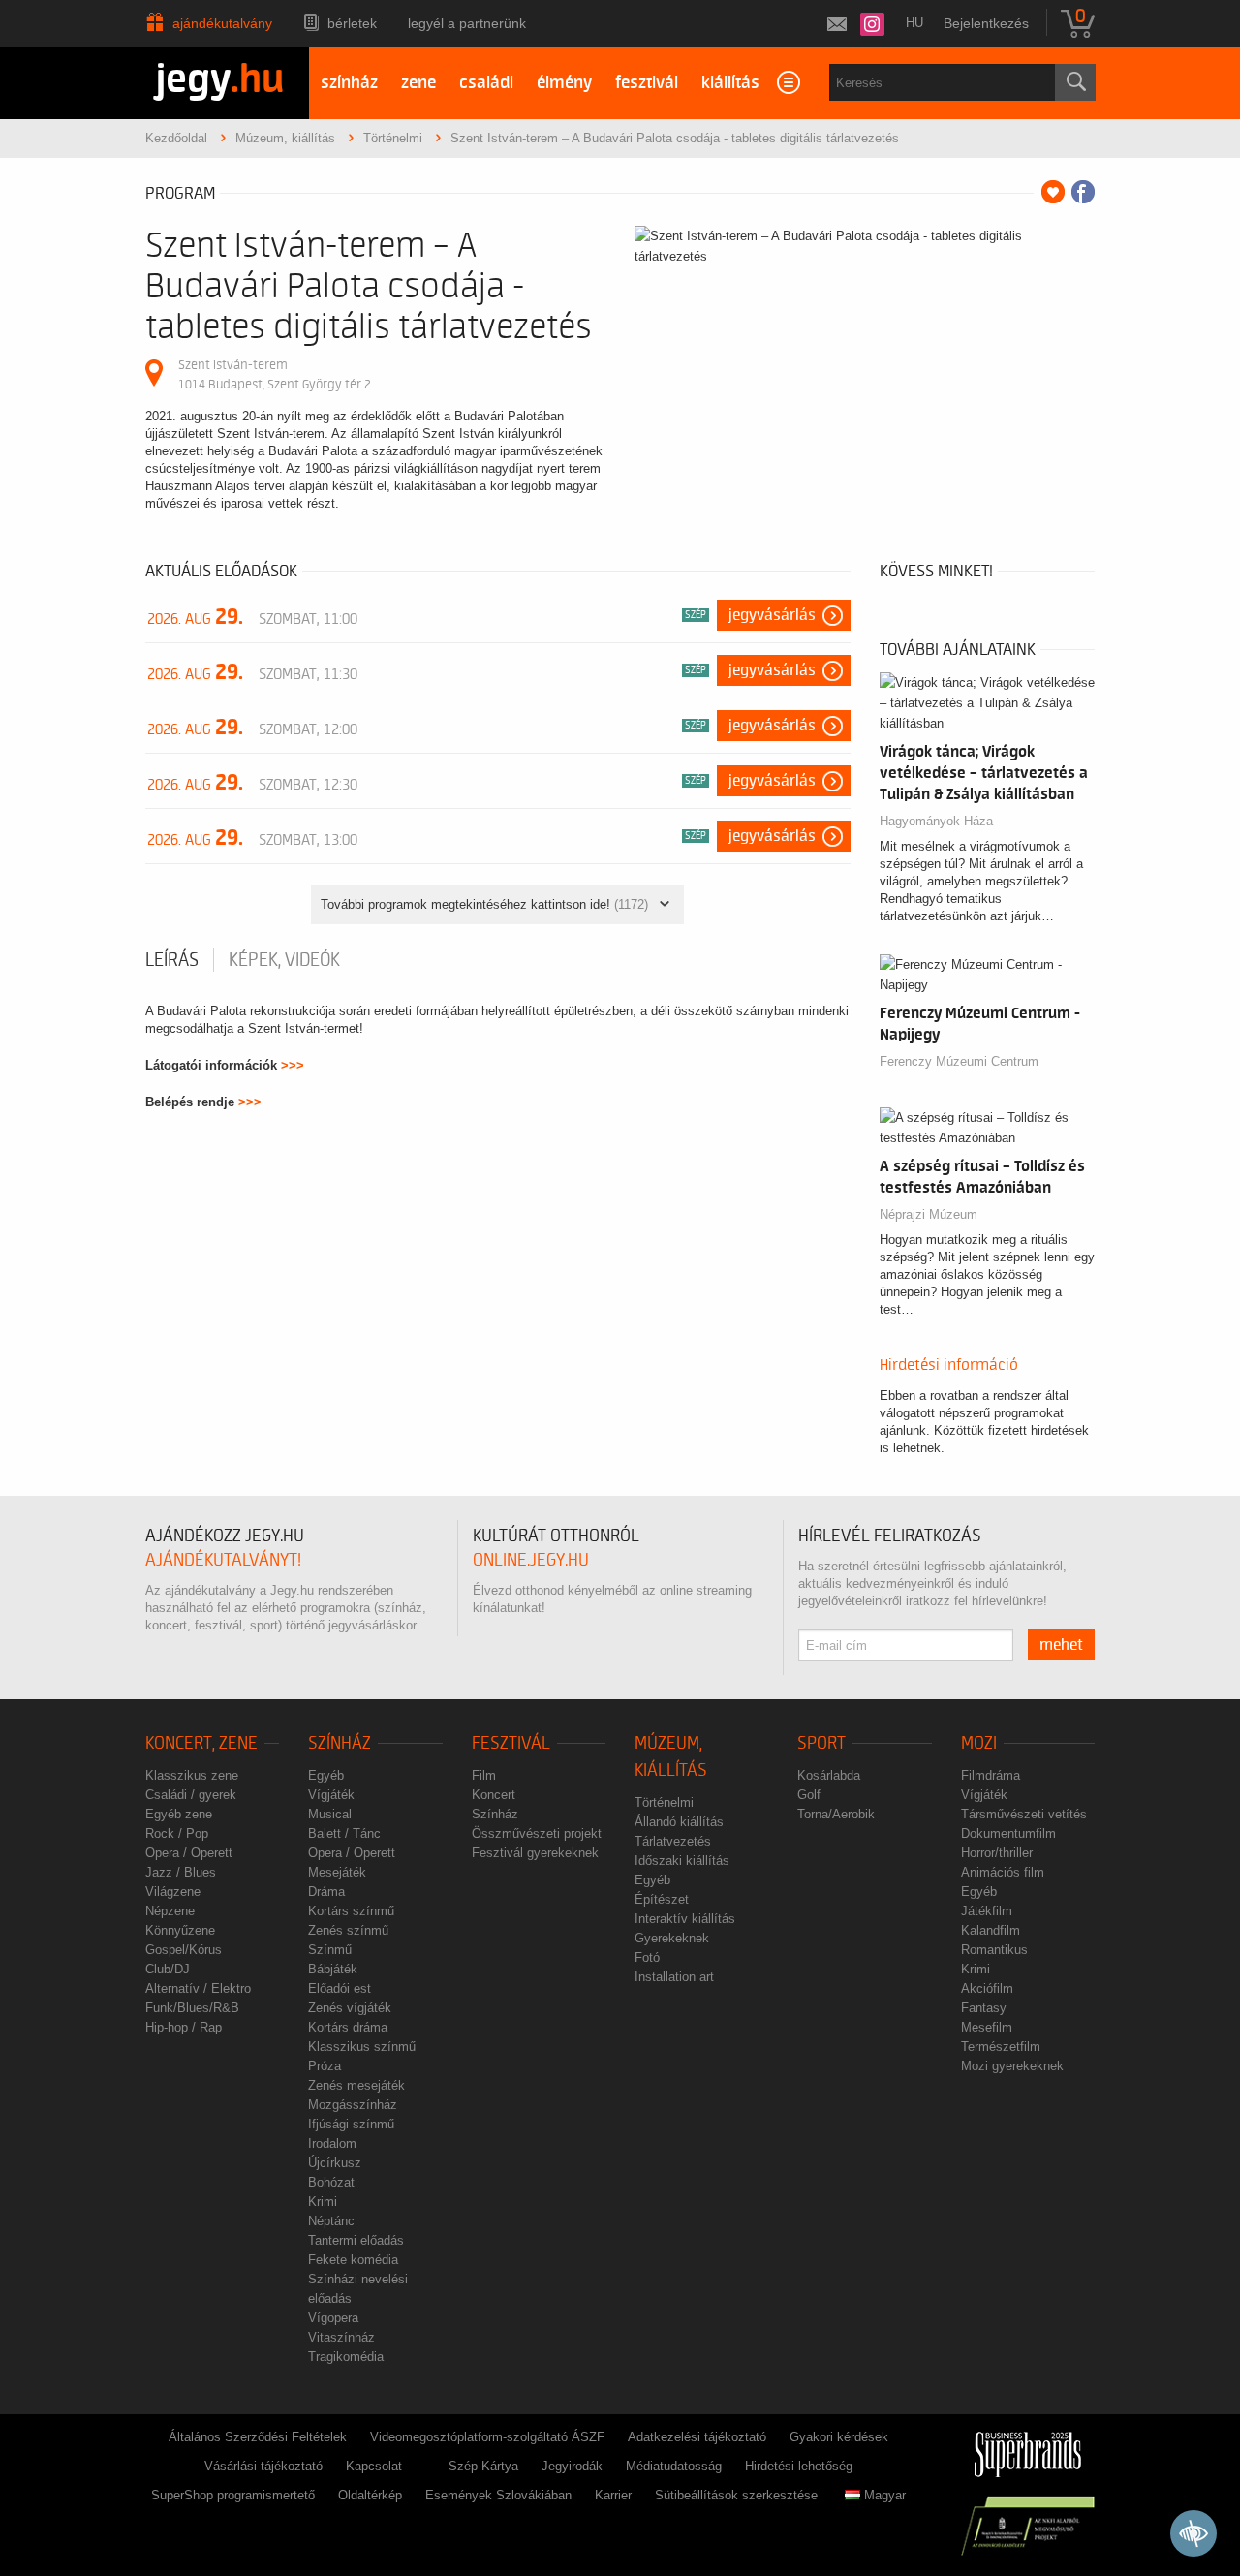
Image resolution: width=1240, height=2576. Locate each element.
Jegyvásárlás (772, 615)
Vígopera (333, 2318)
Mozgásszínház (353, 2105)
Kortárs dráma (348, 2027)
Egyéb (326, 1775)
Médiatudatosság (674, 2466)
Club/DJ (168, 1969)
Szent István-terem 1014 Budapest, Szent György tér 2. (276, 374)
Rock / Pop (177, 1833)
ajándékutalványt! (223, 1560)
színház (349, 83)
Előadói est (340, 1988)
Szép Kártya (483, 2466)
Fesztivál (511, 1743)
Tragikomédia (346, 2357)
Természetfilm (1001, 2047)
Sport (821, 1743)
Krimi (323, 2202)
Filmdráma (991, 1775)
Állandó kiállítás (679, 1822)
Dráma (326, 1892)
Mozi (979, 1743)
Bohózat (331, 2182)
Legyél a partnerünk (467, 23)
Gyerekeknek (672, 1938)
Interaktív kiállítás (685, 1919)
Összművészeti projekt (537, 1833)
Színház (340, 1743)
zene (418, 83)
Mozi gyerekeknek (1012, 2066)
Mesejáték (337, 1872)
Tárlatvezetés (673, 1841)
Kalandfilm (991, 1930)
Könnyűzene (180, 1930)
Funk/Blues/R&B (192, 2008)
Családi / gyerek (191, 1795)
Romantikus (994, 1950)
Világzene (173, 1892)
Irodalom (332, 2143)
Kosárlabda (829, 1775)
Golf (809, 1795)
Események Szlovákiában (498, 2495)
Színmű (330, 1950)
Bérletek (352, 23)
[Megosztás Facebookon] (1083, 192)
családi (486, 83)
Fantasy (984, 2008)
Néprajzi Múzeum (929, 1214)
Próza (325, 2066)
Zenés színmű (348, 1930)
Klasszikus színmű (362, 2047)
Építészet (662, 1899)
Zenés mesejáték (356, 2085)
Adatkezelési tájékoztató (697, 2437)
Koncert (494, 1795)
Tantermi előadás (356, 2240)
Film (484, 1775)
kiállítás (730, 83)
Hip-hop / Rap (184, 2027)
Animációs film (1003, 1872)
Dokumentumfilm (1008, 1833)
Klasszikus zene (192, 1775)
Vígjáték (331, 1795)
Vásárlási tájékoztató (263, 2466)
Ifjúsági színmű (351, 2124)
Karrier (613, 2495)
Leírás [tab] (172, 960)
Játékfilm (987, 1911)
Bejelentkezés (986, 23)
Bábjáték (333, 1969)
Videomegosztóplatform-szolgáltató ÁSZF (487, 2437)
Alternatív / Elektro (198, 1988)
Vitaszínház (341, 2337)
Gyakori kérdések (839, 2437)
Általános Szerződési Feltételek (258, 2437)
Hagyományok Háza (936, 821)
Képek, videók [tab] (284, 960)
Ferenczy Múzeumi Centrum (959, 1061)
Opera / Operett (189, 1853)
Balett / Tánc (344, 1833)
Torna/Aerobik (836, 1814)
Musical (330, 1814)
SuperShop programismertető (233, 2495)
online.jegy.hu (531, 1560)
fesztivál (647, 83)
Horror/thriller (997, 1853)
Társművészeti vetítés (1024, 1814)
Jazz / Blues (181, 1872)
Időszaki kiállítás (682, 1861)
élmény (564, 83)
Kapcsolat (374, 2466)
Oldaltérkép (370, 2495)
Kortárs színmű (351, 1911)
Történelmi (664, 1802)
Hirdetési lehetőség (799, 2466)
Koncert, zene (201, 1743)
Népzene (170, 1911)
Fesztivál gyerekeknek (535, 1853)
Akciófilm (987, 1988)
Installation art (674, 1977)
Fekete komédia (353, 2260)
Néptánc (331, 2221)
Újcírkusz (335, 2163)
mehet (1061, 1645)
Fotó (647, 1957)
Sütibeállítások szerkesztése (736, 2495)
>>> (293, 1065)
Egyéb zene (179, 1814)
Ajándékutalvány (222, 23)
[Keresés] (1075, 82)
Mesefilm (987, 2027)
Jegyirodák (572, 2466)
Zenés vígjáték (350, 2008)
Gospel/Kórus (184, 1950)
